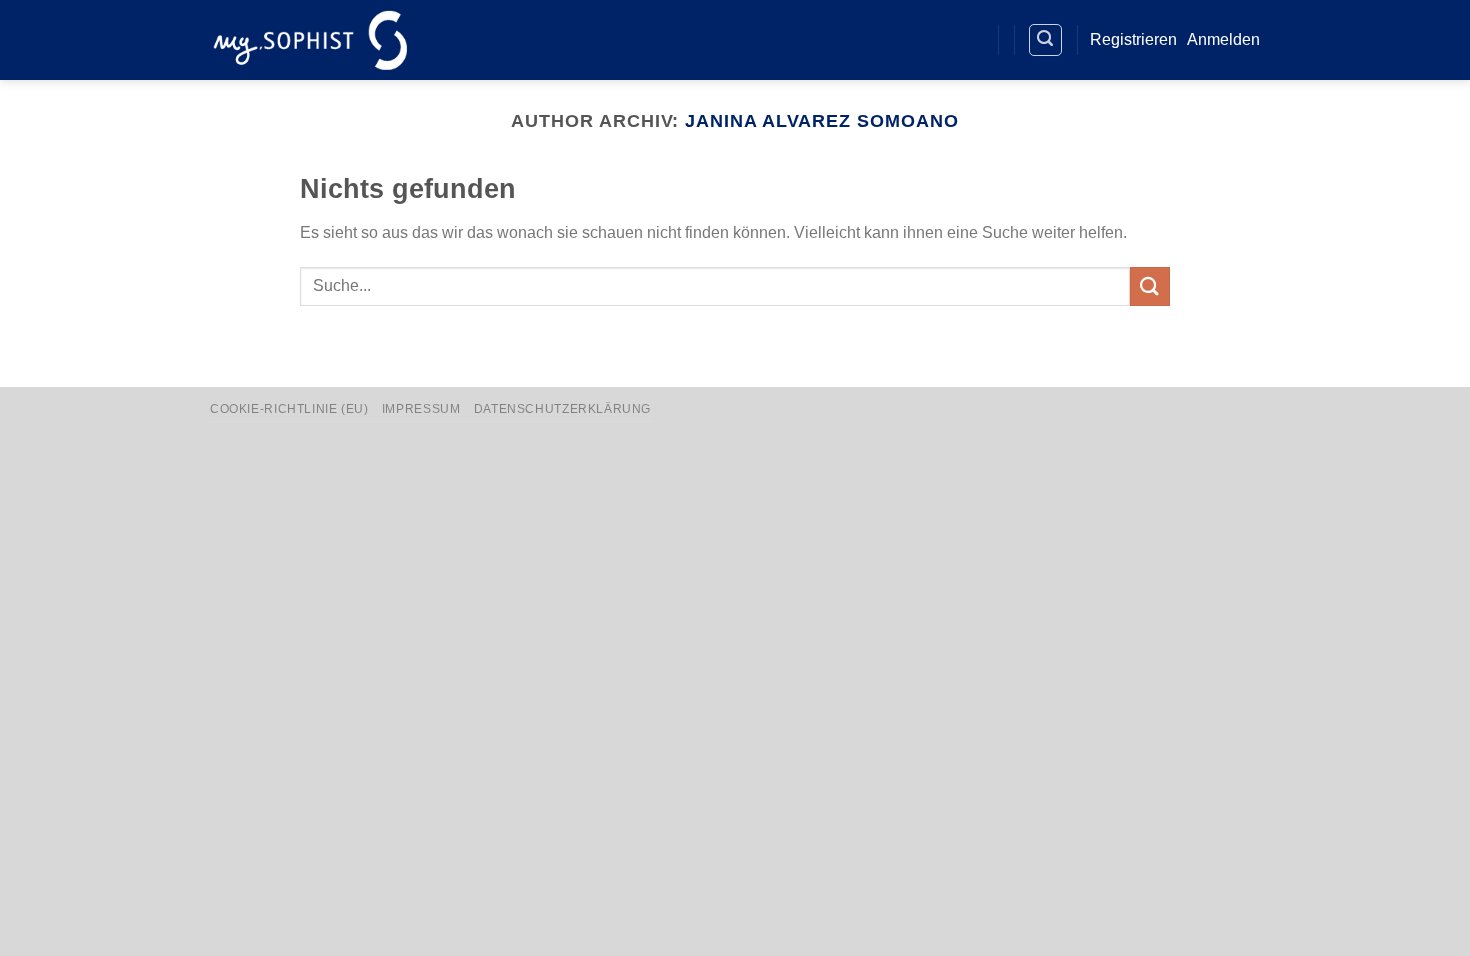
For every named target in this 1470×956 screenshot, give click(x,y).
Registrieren (1133, 39)
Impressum (421, 409)
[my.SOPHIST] (310, 39)
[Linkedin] (931, 40)
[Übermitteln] (1150, 286)
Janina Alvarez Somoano (821, 120)
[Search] (1046, 40)
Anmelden (1223, 39)
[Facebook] (894, 40)
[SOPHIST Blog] (967, 40)
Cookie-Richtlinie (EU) (289, 409)
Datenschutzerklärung (562, 409)
